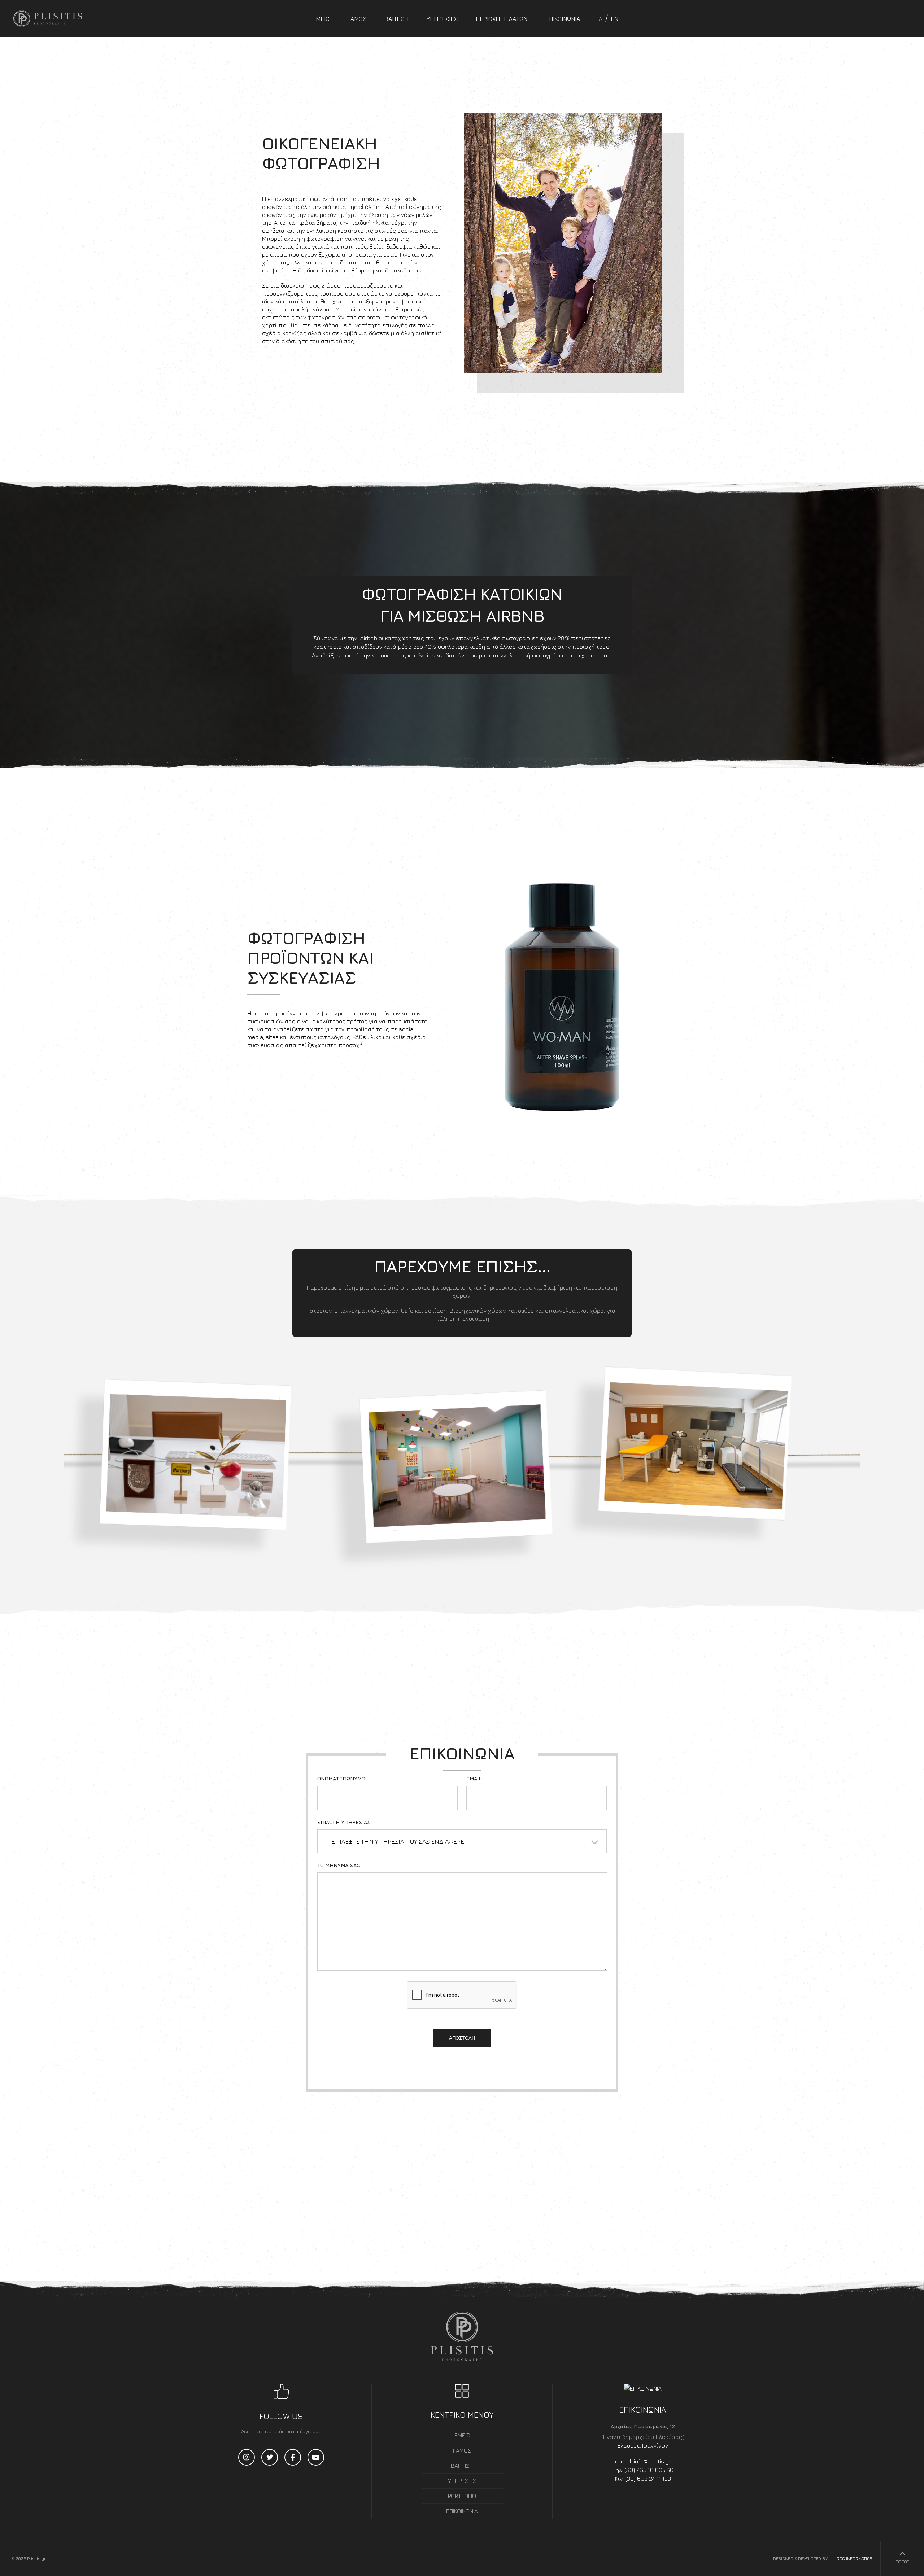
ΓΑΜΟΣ (357, 19)
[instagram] (247, 2457)
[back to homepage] (41, 19)
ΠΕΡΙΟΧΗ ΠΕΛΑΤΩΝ (502, 19)
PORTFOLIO (462, 2496)
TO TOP (902, 2562)
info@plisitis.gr (652, 2461)
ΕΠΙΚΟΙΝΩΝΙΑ (563, 19)
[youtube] (316, 2457)
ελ (599, 19)
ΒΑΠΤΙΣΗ (396, 19)
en (614, 19)
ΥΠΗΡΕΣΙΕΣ (442, 19)
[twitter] (270, 2457)
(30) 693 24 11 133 (648, 2479)
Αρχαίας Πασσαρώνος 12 (643, 2426)
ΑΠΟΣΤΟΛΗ (462, 2038)
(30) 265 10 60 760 (649, 2470)
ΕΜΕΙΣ (321, 19)
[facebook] (293, 2457)
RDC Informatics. (854, 2558)
